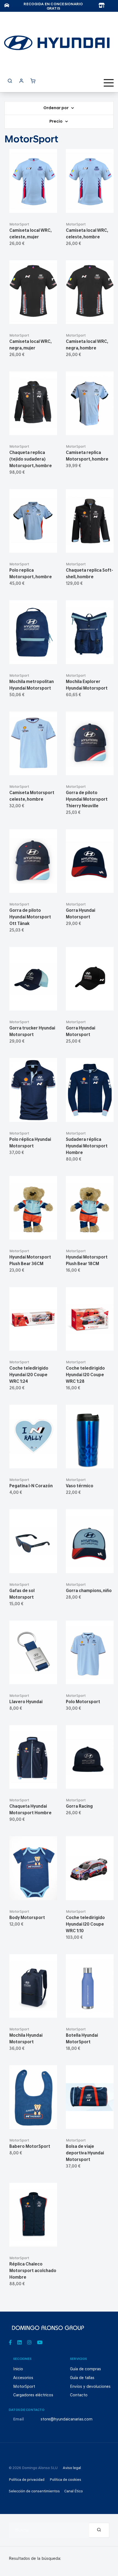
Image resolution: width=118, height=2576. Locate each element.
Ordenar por (56, 108)
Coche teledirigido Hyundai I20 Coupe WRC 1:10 (85, 1925)
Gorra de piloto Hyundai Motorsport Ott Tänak (30, 917)
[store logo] (57, 43)
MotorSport (19, 225)
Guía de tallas (82, 2378)
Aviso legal (72, 2468)
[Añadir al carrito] (33, 206)
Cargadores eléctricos (33, 2395)
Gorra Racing (79, 1807)
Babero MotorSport (30, 2147)
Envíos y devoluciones (90, 2387)
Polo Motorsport (83, 1702)
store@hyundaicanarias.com (67, 2420)
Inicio (18, 2369)
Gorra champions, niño (89, 1591)
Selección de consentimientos (34, 2491)
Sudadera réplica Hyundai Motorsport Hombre (87, 1146)
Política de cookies (65, 2480)
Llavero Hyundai (26, 1702)
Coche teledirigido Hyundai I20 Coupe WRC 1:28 (85, 1375)
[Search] (99, 2530)
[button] (47, 206)
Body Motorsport (27, 1918)
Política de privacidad (27, 2480)
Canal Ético (74, 2491)
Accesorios (23, 2378)
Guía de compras (85, 2369)
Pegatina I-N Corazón (31, 1486)
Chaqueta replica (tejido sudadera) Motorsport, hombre (31, 459)
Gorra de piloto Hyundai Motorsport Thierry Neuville (87, 800)
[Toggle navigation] (109, 83)
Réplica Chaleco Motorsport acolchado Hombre (33, 2271)
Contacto (79, 2395)
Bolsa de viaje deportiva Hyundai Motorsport (85, 2153)
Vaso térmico (80, 1486)
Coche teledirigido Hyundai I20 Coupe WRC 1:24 (29, 1375)
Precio (56, 122)
